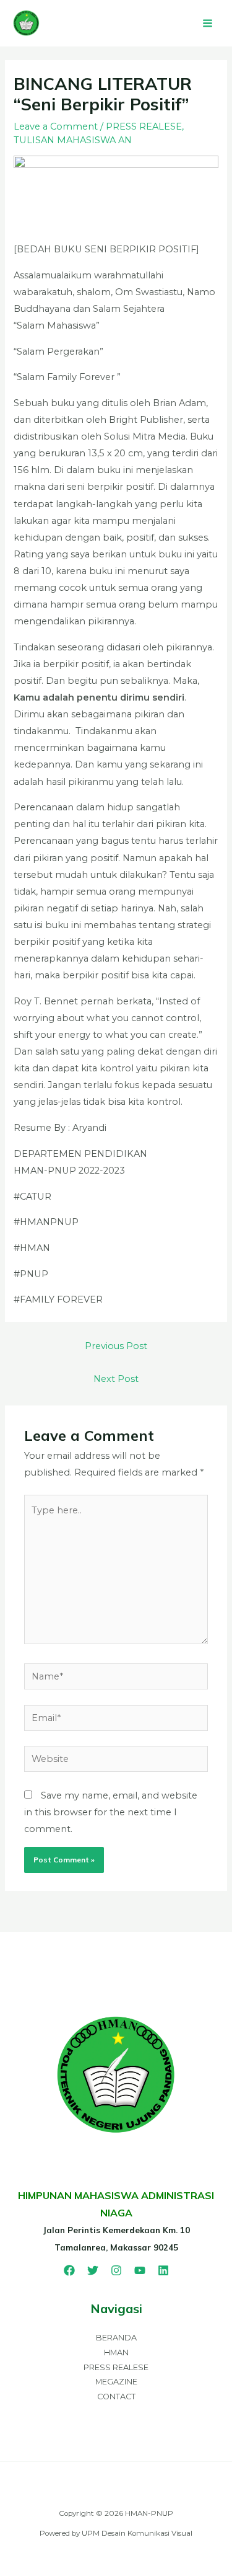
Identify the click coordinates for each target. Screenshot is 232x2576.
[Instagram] (116, 2270)
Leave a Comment (56, 126)
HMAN (116, 2352)
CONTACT (116, 2397)
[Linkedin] (163, 2270)
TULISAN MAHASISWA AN (73, 140)
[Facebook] (69, 2270)
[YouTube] (140, 2270)
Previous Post (116, 1346)
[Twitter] (93, 2270)
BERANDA (116, 2338)
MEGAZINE (116, 2382)
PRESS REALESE (144, 126)
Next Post (116, 1379)
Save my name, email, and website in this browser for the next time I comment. (111, 1812)
